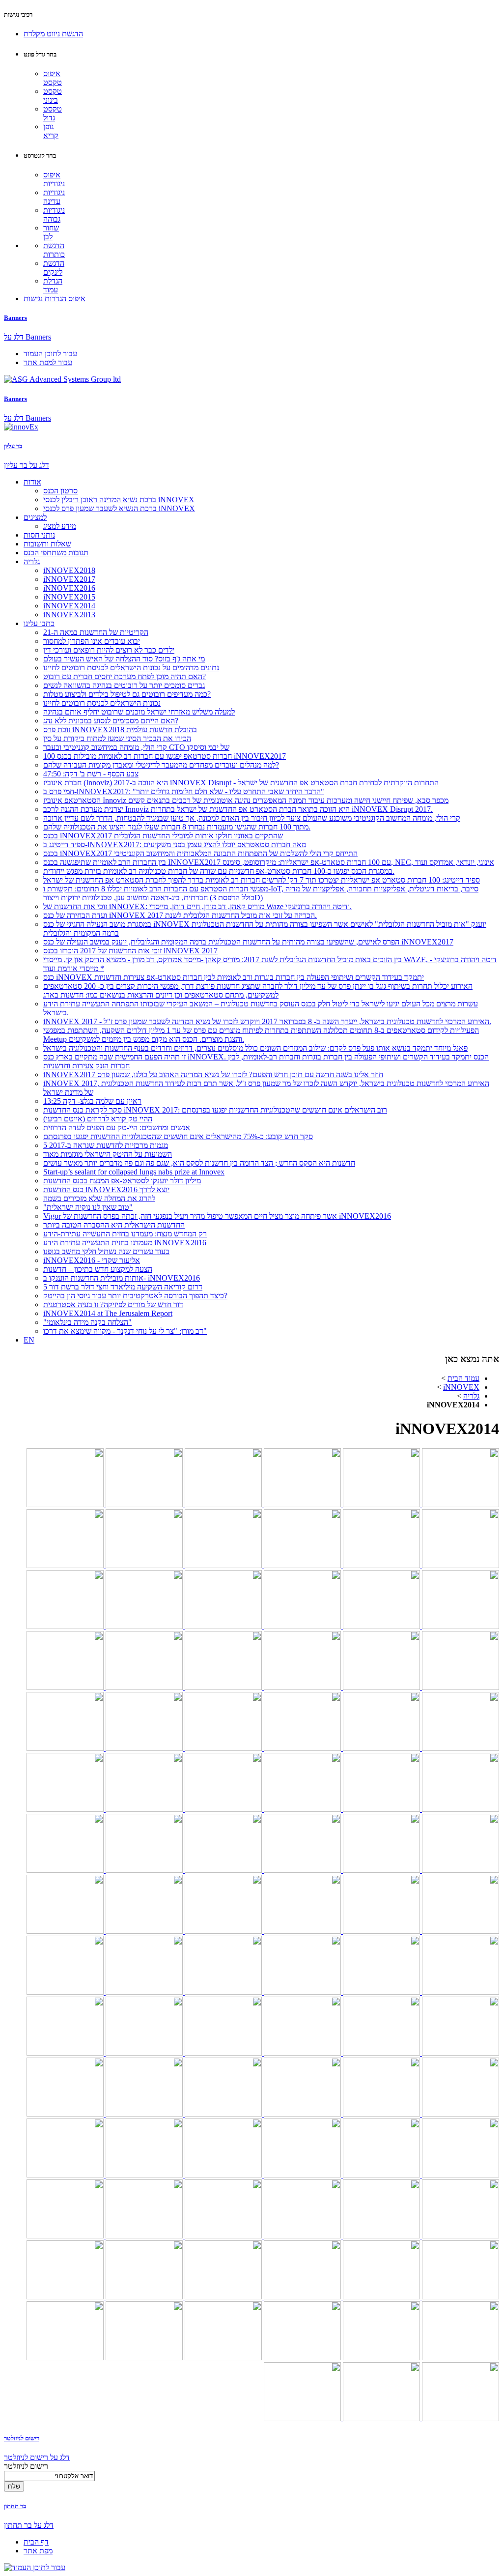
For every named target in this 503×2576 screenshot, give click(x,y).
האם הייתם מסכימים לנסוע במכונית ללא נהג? (111, 721)
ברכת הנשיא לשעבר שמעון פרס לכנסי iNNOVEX (119, 508)
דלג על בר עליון (27, 465)
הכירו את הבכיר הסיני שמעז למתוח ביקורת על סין (117, 738)
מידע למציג (60, 526)
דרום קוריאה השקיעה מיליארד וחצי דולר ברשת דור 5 (123, 1287)
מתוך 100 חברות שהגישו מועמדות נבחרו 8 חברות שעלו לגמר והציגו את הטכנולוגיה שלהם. (177, 827)
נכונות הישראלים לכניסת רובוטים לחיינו (102, 703)
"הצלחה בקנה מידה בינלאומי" (87, 1322)
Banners (15, 318)
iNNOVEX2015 (69, 597)
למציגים (35, 517)
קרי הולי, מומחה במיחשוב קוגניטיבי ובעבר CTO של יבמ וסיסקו (136, 747)
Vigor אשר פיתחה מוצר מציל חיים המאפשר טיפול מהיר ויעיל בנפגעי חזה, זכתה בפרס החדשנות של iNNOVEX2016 (217, 1216)
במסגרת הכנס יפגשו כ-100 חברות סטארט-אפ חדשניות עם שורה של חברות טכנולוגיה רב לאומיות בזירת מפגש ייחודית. (219, 871)
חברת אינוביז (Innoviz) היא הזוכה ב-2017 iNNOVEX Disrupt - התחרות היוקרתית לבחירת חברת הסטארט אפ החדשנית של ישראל (241, 783)
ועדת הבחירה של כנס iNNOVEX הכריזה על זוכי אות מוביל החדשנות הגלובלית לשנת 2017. (180, 915)
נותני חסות (39, 535)
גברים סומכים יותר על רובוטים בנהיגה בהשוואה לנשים (124, 685)
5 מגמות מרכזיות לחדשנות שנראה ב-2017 (106, 1145)
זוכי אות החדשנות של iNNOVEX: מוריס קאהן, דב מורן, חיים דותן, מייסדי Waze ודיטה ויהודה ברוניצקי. (197, 906)
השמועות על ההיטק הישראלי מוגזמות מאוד (108, 1154)
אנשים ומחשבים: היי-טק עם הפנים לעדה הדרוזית (117, 1128)
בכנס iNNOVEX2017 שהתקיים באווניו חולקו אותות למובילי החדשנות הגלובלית (163, 836)
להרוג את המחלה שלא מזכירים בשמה (99, 1198)
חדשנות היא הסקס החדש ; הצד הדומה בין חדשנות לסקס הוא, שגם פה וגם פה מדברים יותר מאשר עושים (199, 1163)
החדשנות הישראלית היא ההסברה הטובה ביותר (114, 1225)
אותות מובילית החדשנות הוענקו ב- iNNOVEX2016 (122, 1278)
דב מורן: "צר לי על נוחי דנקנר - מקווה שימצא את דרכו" (125, 1331)
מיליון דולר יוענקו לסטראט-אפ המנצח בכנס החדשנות (122, 1181)
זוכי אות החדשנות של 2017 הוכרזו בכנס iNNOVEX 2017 (130, 951)
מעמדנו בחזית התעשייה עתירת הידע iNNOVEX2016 (125, 1243)
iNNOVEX (461, 1387)
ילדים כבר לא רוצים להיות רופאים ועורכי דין (109, 650)
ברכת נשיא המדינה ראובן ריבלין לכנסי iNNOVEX (119, 500)
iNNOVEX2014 (69, 606)
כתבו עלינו (39, 623)
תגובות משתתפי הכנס (56, 553)
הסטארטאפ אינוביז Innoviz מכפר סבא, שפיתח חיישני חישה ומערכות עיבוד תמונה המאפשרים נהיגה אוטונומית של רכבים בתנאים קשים (246, 800)
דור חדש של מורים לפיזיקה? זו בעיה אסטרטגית (113, 1304)
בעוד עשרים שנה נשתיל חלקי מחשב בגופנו (106, 1251)
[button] (53, 34)
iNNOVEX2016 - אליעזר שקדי (92, 1260)
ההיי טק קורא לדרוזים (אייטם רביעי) (98, 1119)
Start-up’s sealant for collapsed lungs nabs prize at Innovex (134, 1172)
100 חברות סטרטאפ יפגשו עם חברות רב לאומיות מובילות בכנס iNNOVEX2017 (165, 756)
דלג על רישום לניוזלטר (37, 2457)
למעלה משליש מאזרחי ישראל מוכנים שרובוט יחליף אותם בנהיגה (139, 712)
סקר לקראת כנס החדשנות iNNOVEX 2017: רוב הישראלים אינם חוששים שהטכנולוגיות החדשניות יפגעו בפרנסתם (215, 1110)
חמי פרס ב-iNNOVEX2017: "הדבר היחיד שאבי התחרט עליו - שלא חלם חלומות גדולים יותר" (184, 791)
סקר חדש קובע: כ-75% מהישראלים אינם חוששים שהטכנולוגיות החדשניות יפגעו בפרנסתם (178, 1136)
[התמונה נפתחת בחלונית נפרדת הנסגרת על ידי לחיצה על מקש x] (460, 1504)
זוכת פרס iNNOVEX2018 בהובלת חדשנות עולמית (120, 730)
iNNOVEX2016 (69, 588)
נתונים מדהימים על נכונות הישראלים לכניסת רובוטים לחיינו (131, 668)
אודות (32, 482)
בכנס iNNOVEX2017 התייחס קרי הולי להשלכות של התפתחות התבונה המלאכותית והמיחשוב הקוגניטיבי (200, 853)
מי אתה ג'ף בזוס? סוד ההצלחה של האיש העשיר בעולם (124, 659)
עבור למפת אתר (48, 362)
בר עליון (13, 446)
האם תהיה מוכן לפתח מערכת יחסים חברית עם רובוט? (125, 676)
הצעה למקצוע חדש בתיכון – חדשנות (98, 1269)
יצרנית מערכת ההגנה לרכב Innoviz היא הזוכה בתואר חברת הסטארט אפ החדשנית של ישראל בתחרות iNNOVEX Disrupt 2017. (238, 809)
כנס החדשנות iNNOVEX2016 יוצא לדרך (106, 1189)
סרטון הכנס (60, 491)
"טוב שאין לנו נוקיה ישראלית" (88, 1207)
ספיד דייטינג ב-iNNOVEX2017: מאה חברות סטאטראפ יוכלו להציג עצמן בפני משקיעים (175, 844)
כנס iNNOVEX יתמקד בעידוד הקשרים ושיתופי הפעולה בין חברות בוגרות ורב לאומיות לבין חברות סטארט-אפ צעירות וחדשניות (234, 977)
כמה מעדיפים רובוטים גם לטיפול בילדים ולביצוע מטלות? (127, 694)
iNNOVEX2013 (69, 615)
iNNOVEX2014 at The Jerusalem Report (108, 1313)
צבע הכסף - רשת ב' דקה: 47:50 (91, 774)
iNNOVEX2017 (69, 579)
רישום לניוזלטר (22, 2438)
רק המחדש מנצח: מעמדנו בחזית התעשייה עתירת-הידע (125, 1234)
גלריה (32, 561)
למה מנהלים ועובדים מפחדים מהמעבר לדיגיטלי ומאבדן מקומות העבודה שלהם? (161, 765)
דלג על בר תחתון (29, 2525)
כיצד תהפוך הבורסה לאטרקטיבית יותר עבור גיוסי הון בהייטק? (135, 1296)
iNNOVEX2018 (69, 570)
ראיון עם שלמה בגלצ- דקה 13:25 (92, 1101)
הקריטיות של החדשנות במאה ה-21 (96, 632)
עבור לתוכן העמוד (50, 354)
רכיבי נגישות (18, 14)
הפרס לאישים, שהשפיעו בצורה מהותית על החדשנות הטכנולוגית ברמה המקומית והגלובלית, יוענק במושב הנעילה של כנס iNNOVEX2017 (248, 942)
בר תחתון (15, 2506)
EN (29, 1340)
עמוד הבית (463, 1378)
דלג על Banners (28, 337)
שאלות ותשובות (47, 544)
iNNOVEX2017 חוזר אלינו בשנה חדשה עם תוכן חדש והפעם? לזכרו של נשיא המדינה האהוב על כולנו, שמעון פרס (213, 1074)
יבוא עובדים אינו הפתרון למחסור (92, 641)
